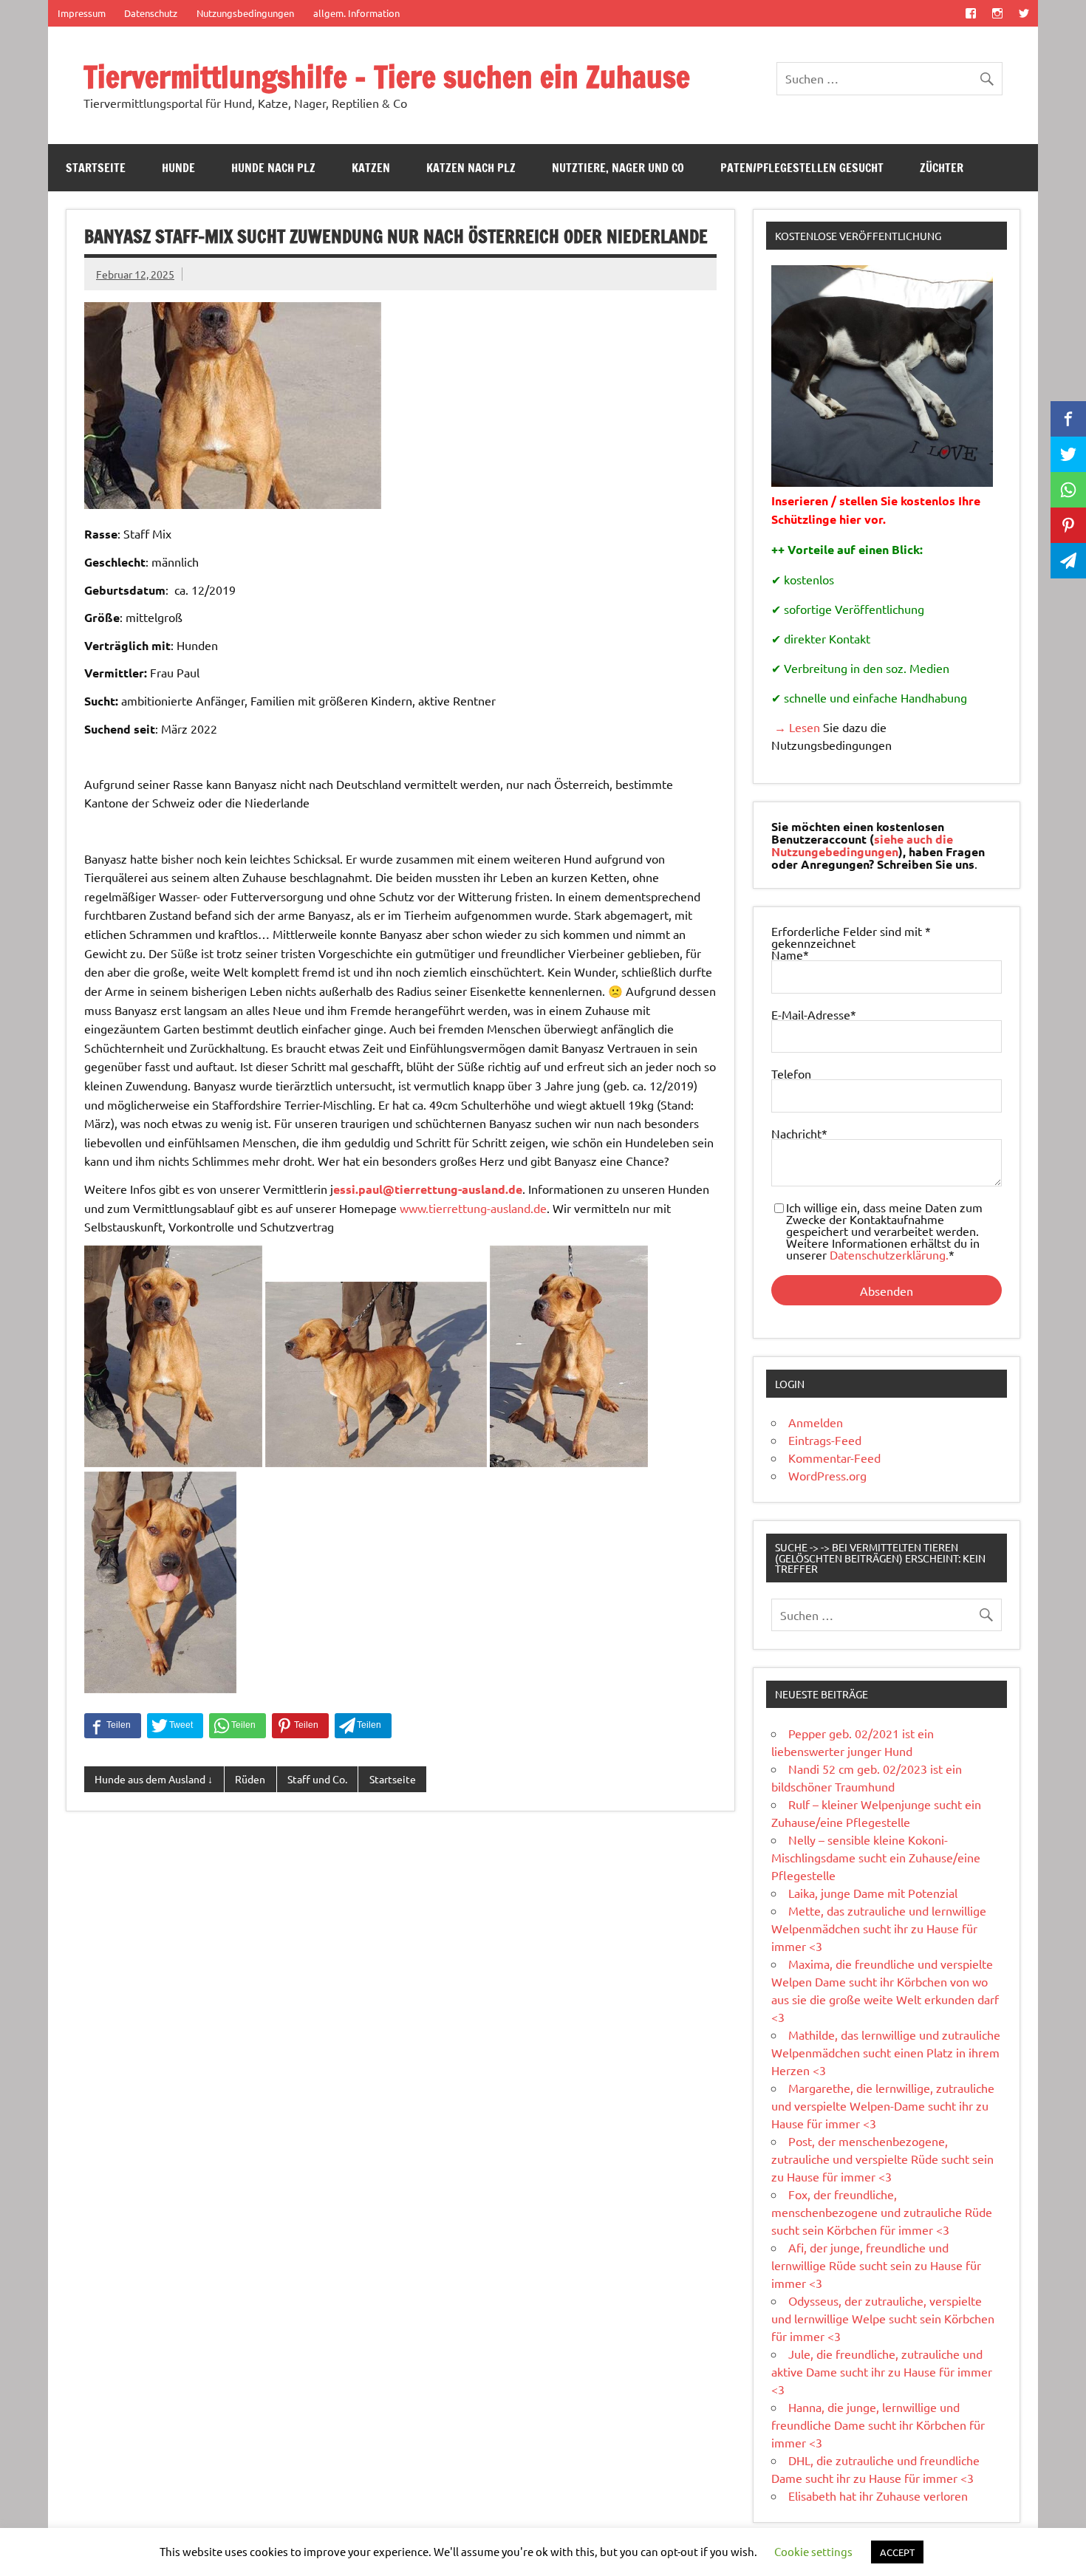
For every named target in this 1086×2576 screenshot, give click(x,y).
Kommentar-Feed (834, 1458)
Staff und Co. (317, 1779)
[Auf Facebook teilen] (113, 1726)
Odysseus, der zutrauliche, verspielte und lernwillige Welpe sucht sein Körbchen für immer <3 (883, 2318)
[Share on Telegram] (363, 1726)
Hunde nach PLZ (273, 168)
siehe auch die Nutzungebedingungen (862, 845)
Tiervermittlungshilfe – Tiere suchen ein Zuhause (387, 76)
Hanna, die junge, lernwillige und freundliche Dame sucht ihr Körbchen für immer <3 (878, 2425)
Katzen (371, 168)
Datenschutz (151, 13)
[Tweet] (175, 1726)
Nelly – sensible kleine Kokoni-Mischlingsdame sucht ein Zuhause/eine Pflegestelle (876, 1857)
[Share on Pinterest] (300, 1726)
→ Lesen (796, 727)
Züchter (942, 168)
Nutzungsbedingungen (245, 13)
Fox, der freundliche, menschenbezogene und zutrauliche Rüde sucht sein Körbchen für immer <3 (882, 2212)
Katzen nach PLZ (471, 168)
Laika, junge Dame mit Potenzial (873, 1893)
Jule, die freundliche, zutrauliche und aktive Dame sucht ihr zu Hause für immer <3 (882, 2371)
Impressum (82, 13)
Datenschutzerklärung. (889, 1254)
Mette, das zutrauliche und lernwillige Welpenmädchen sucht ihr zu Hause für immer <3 (879, 1928)
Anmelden (816, 1422)
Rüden (250, 1779)
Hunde (178, 168)
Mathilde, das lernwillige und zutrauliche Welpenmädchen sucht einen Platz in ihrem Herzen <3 (886, 2052)
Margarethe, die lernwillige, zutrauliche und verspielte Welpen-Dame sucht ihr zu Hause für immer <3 (883, 2105)
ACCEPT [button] (897, 2552)
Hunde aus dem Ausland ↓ (154, 1779)
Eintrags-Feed (825, 1440)
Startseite (96, 168)
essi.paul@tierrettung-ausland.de (428, 1189)
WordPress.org (827, 1475)
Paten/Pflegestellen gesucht (802, 168)
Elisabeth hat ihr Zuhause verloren (878, 2495)
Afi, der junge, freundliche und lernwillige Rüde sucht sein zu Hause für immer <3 (876, 2265)
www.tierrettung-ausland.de (473, 1208)
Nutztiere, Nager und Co (618, 168)
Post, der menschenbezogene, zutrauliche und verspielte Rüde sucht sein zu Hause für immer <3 (882, 2159)
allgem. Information (356, 13)
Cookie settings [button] (813, 2551)
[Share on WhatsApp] (238, 1726)
